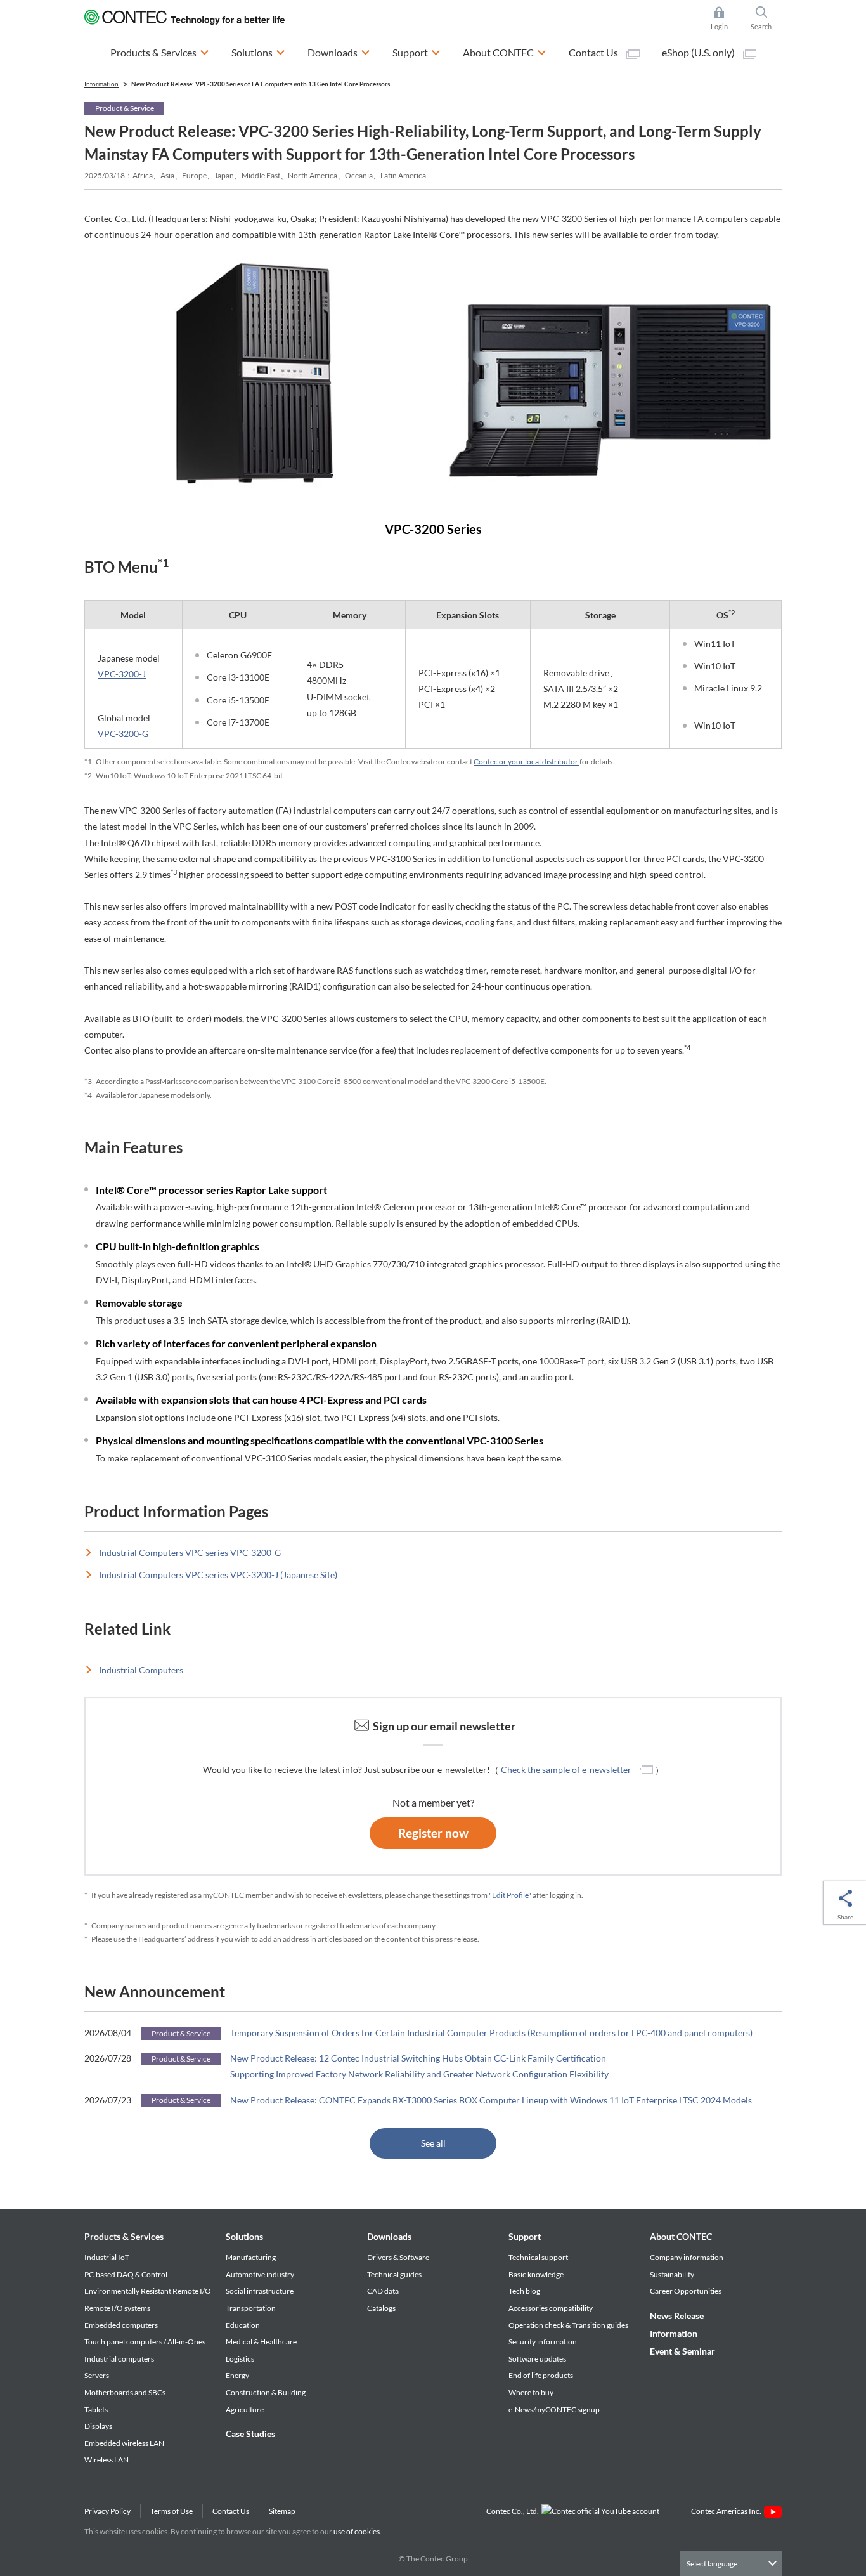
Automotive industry (260, 2274)
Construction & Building (266, 2392)
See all (433, 2143)
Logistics (240, 2359)
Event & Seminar (682, 2351)
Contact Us (594, 52)
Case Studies (250, 2434)
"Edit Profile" (510, 1895)
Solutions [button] (258, 52)
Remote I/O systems (117, 2308)
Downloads (389, 2236)
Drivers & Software (398, 2257)
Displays (98, 2426)
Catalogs (381, 2308)
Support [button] (417, 52)
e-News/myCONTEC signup (554, 2409)
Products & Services (124, 2236)
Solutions (244, 2236)
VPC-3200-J (122, 674)
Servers (97, 2375)
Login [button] (725, 19)
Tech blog (524, 2291)
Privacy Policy (107, 2511)
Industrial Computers (141, 1670)
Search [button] (766, 19)
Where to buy (531, 2392)
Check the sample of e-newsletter (567, 1769)
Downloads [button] (339, 52)
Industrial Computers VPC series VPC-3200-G (190, 1553)
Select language (712, 2564)
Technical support (538, 2257)
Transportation (251, 2308)
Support (525, 2236)
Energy (237, 2375)
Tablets (96, 2409)
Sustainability (672, 2274)
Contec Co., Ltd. (514, 2511)
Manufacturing (251, 2257)
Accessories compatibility (551, 2308)
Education (243, 2325)
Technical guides (394, 2274)
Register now (433, 1833)
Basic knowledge (536, 2274)
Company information (687, 2257)
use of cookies (357, 2531)
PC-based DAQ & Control (126, 2274)
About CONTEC (681, 2236)
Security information (543, 2342)
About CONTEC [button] (505, 52)
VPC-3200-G (123, 734)
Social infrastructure (260, 2291)
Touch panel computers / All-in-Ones (145, 2342)
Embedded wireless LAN (124, 2443)
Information (674, 2333)
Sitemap (282, 2511)
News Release (677, 2316)
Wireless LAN (107, 2460)
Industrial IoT (107, 2257)
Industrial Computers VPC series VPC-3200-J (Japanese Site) (218, 1575)
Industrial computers (119, 2359)
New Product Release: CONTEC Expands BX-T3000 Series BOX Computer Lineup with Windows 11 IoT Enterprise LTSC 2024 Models (491, 2100)
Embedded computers (121, 2325)
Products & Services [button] (160, 52)
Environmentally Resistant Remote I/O (148, 2291)
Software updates (537, 2359)
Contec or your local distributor (527, 762)
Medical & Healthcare (261, 2342)
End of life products (541, 2375)
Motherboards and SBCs (125, 2392)
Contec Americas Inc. (727, 2511)
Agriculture (245, 2409)
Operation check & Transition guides (568, 2325)
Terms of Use (171, 2511)
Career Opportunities (686, 2291)
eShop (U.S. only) (699, 52)
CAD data (383, 2291)
